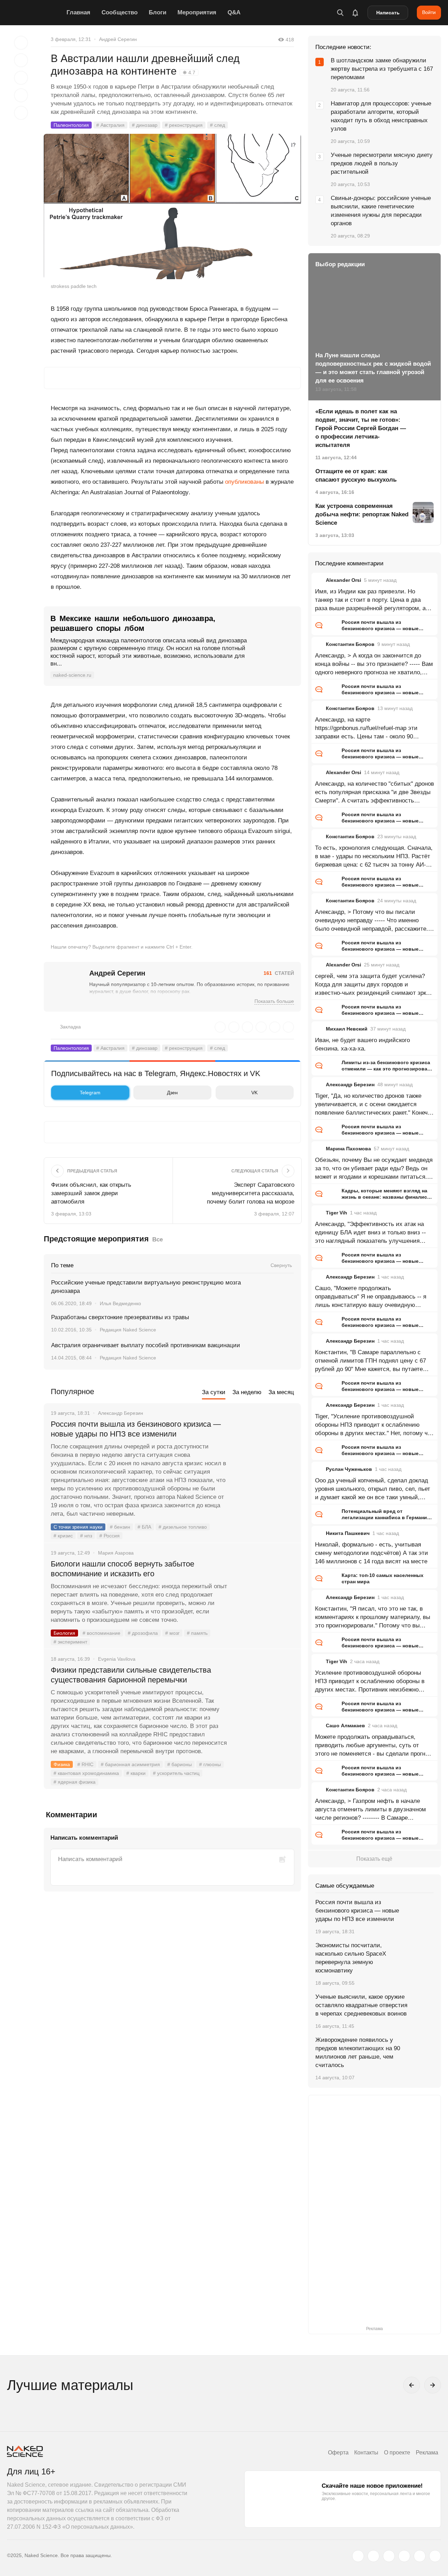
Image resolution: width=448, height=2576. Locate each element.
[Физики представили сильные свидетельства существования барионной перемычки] (264, 1696)
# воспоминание (101, 1633)
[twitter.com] (358, 2556)
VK (254, 1093)
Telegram (90, 1093)
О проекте (397, 2453)
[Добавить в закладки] (21, 43)
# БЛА (144, 1527)
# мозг (172, 1633)
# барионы (180, 1764)
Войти (429, 12)
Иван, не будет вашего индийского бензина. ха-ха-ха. (362, 1044)
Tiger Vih (337, 1213)
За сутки (214, 1392)
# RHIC (85, 1764)
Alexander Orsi (344, 580)
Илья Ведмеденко (120, 1303)
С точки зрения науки (78, 1527)
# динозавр (145, 125)
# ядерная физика (75, 1782)
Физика (62, 1764)
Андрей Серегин (118, 39)
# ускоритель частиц (176, 1773)
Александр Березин (350, 1084)
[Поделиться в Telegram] (21, 95)
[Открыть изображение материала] (172, 206)
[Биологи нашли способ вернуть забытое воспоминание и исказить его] (264, 1590)
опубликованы (244, 482)
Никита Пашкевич (348, 1533)
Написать (388, 13)
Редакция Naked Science (128, 1330)
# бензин (120, 1527)
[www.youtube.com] (389, 2556)
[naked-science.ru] (435, 2556)
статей (279, 973)
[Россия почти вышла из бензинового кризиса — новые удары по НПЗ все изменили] (264, 1451)
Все (157, 1239)
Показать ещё (374, 1859)
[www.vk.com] (373, 2556)
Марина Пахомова (348, 1149)
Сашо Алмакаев (345, 1726)
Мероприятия (197, 12)
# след (218, 125)
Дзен (172, 1093)
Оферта (338, 2453)
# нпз (86, 1536)
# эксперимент (70, 1642)
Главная (78, 12)
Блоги (157, 12)
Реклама (427, 2453)
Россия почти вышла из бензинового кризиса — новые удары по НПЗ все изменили (136, 1429)
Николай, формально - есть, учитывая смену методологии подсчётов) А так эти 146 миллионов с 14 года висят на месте (372, 1553)
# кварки (136, 1773)
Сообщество (120, 12)
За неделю (247, 1392)
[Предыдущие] (412, 2385)
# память (197, 1633)
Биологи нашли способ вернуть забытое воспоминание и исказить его (122, 1569)
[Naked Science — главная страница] (35, 13)
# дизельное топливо (183, 1527)
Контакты (366, 2453)
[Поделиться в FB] (21, 60)
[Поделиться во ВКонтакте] (21, 113)
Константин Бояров (350, 644)
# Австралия (110, 125)
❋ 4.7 (189, 73)
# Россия (110, 1536)
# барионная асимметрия (130, 1764)
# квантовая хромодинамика (86, 1773)
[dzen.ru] (404, 2556)
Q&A (234, 12)
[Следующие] (433, 2385)
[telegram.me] (420, 2556)
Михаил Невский (347, 1029)
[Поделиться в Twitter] (21, 78)
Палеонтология (71, 125)
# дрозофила (143, 1633)
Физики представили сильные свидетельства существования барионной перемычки (131, 1675)
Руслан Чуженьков (349, 1469)
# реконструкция (184, 125)
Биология (64, 1633)
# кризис (63, 1536)
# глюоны (210, 1764)
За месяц (281, 1392)
